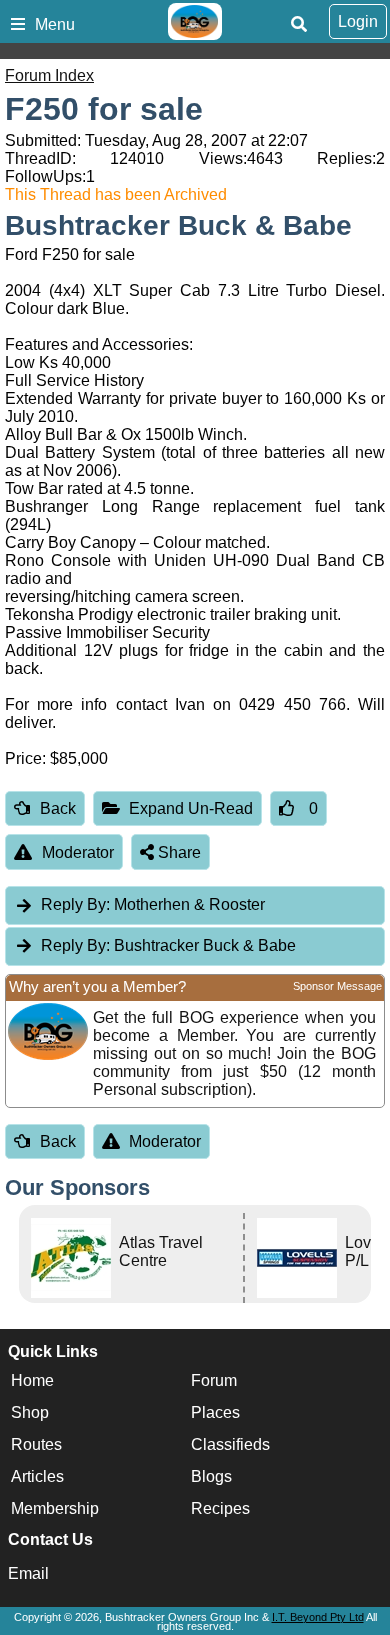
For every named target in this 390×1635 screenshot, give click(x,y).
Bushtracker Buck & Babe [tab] (168, 945)
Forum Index (49, 75)
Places (215, 1412)
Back (58, 808)
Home (32, 1380)
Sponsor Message (337, 986)
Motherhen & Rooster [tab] (153, 904)
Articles (37, 1476)
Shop (30, 1412)
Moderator (78, 852)
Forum (214, 1380)
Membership (55, 1508)
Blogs (211, 1476)
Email (28, 1573)
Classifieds (230, 1444)
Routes (36, 1444)
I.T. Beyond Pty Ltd (318, 1617)
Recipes (220, 1508)
